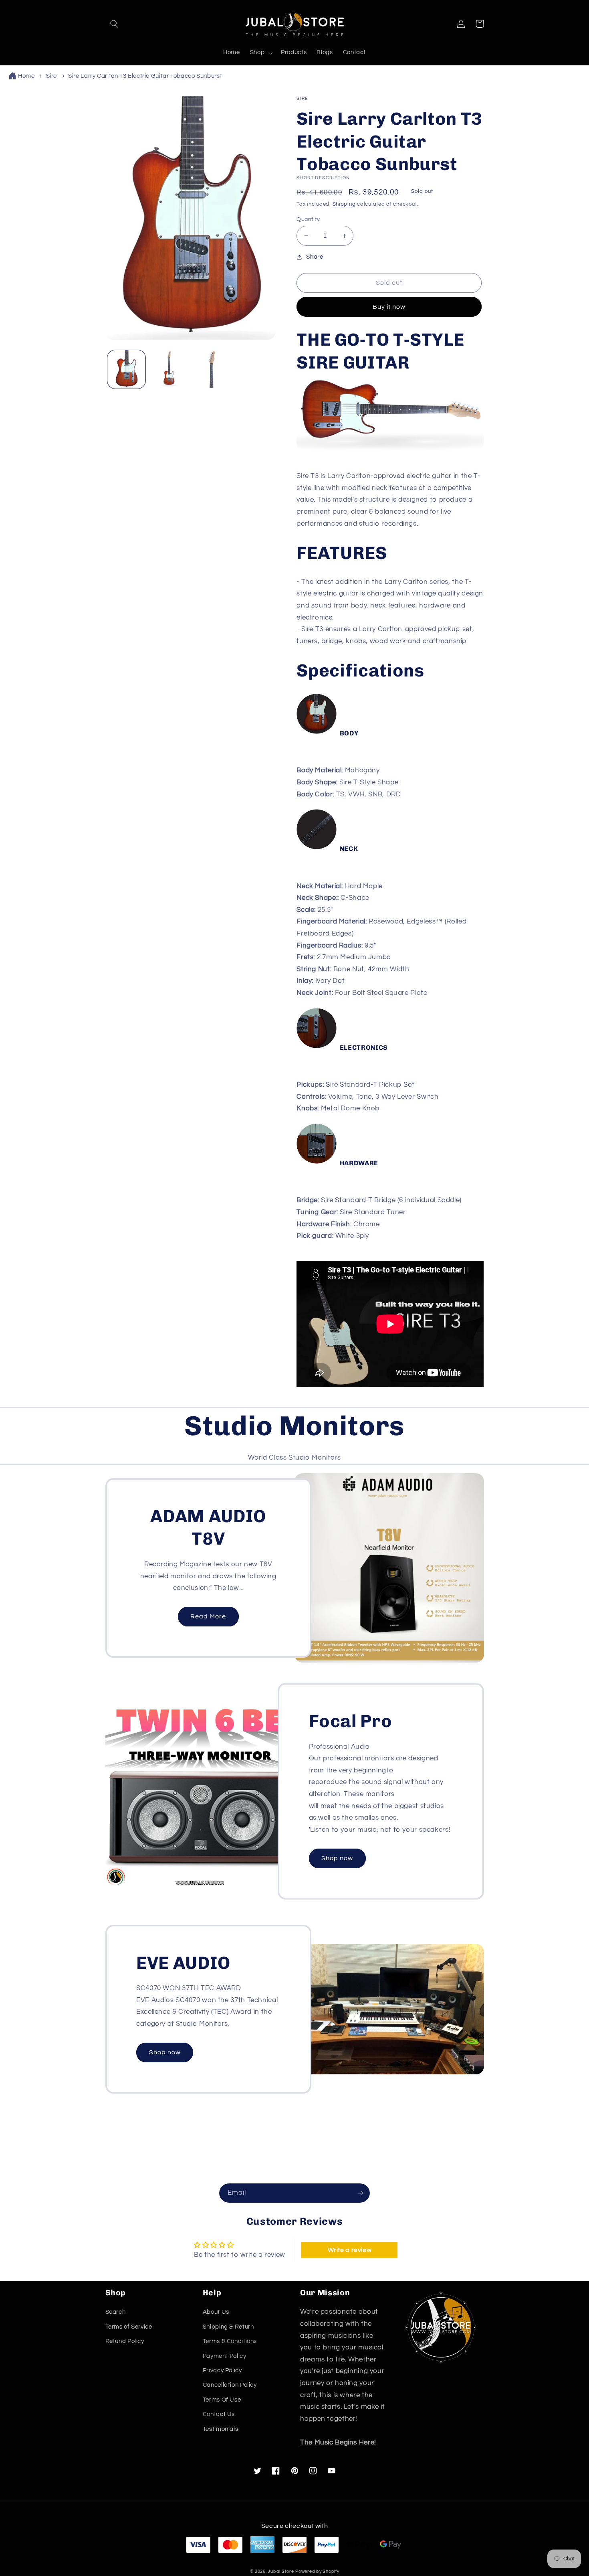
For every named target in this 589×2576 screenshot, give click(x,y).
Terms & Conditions (230, 2341)
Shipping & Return (228, 2327)
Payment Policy (225, 2356)
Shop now (337, 1858)
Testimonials (221, 2429)
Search (116, 2312)
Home (26, 76)
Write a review (350, 2250)
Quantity (308, 219)
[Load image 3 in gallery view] (211, 369)
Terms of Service (129, 2327)
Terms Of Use (222, 2400)
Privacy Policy (222, 2370)
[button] (115, 24)
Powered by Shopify (317, 2571)
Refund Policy (125, 2341)
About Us (216, 2312)
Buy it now (389, 307)
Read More (208, 1616)
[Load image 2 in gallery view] (169, 369)
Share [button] (315, 257)
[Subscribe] (361, 2193)
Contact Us (219, 2414)
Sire (52, 76)
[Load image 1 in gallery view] (126, 369)
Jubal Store (281, 2571)
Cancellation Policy (230, 2385)
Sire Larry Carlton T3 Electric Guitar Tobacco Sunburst (145, 76)
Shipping (344, 204)
